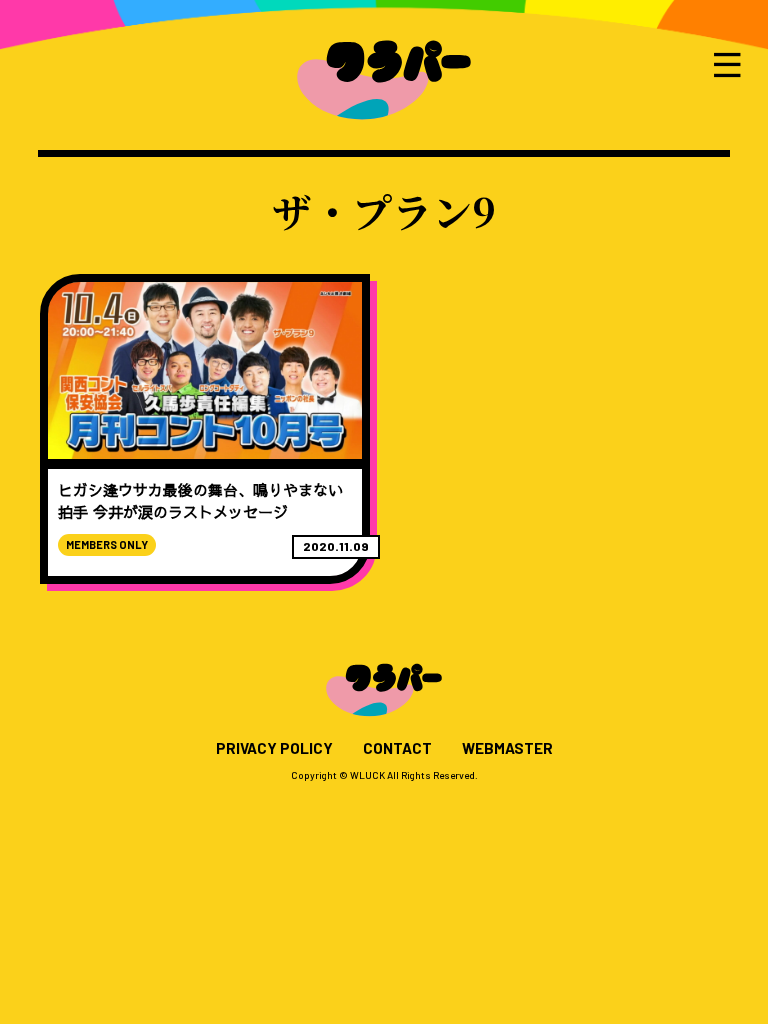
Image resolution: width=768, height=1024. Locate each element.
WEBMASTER (507, 748)
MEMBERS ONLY (107, 544)
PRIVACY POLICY (274, 748)
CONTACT (397, 748)
